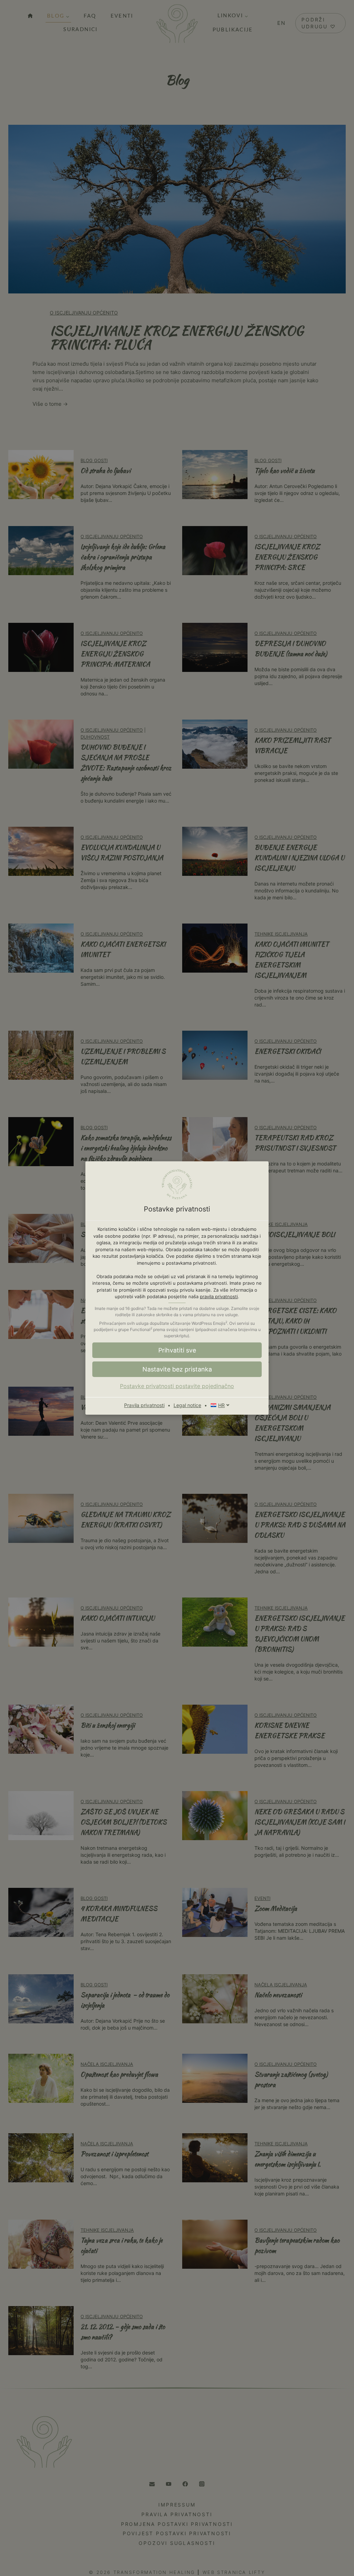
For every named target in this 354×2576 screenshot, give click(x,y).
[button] (177, 1369)
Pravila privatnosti (144, 1405)
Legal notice (187, 1405)
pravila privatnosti (219, 1296)
